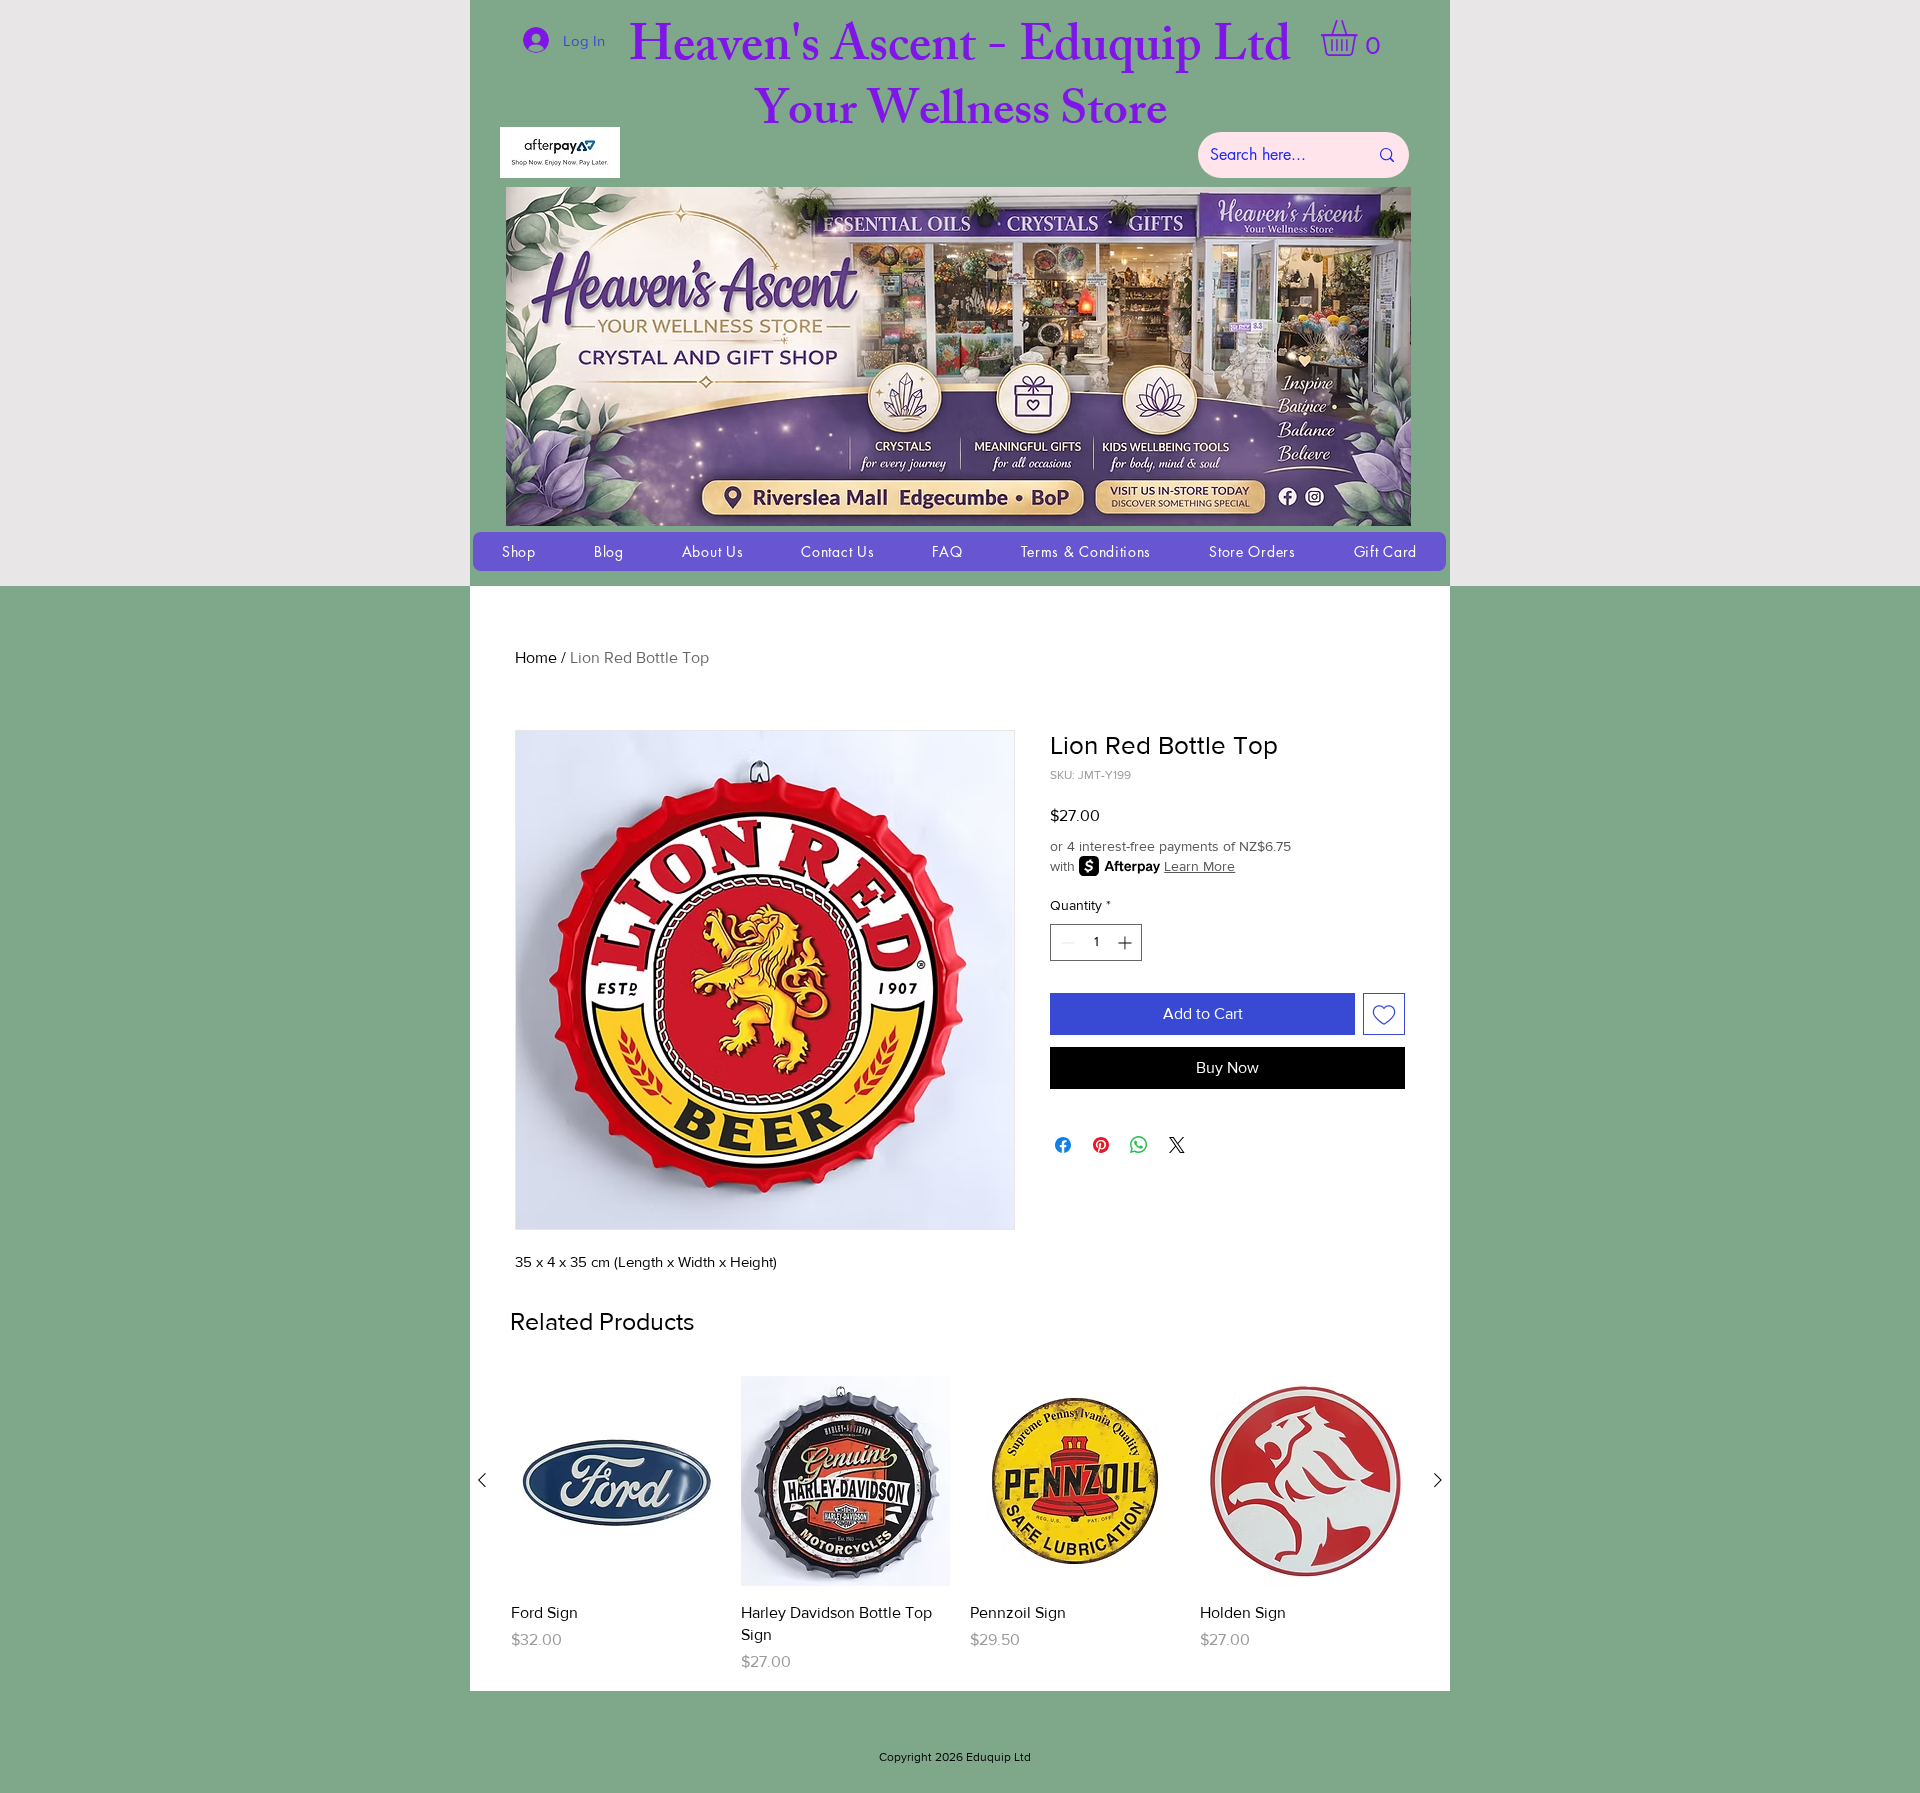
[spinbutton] (1096, 942)
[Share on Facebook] (1063, 1145)
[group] (960, 1525)
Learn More (1199, 866)
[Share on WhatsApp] (1139, 1145)
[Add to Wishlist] (1384, 1014)
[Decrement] (1065, 942)
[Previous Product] (482, 1480)
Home (536, 657)
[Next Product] (1438, 1480)
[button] (1360, 38)
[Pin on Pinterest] (1101, 1145)
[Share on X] (1177, 1145)
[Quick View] (616, 1481)
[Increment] (1126, 942)
